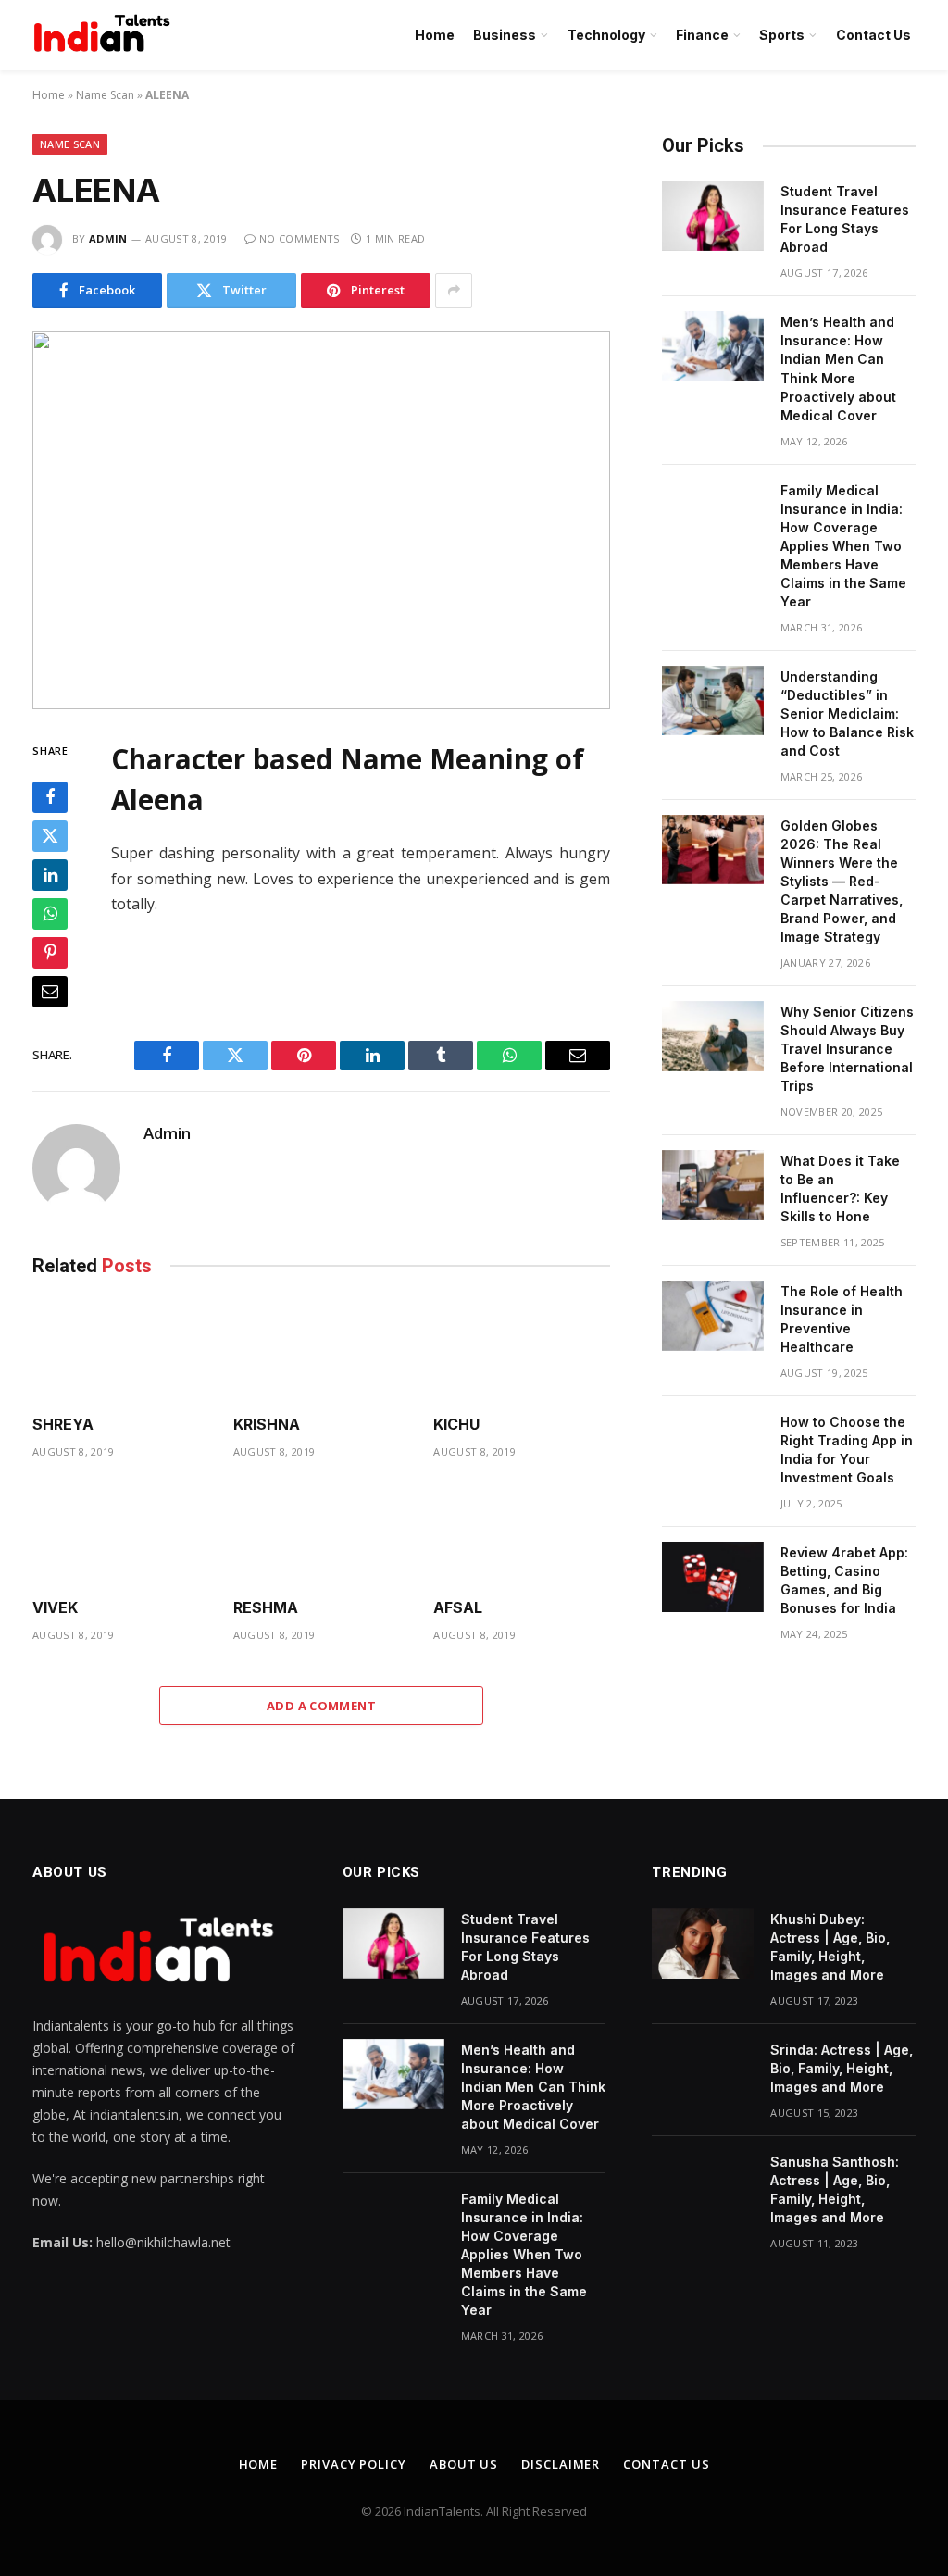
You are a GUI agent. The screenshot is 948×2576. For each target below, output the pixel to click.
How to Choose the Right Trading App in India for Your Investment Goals (847, 1450)
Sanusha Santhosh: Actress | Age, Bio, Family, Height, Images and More (835, 2189)
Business (505, 35)
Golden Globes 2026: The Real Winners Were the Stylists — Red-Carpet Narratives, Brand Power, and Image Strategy (842, 881)
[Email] (50, 992)
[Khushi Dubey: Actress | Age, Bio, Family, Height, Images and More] (703, 1944)
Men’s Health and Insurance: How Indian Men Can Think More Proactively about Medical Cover (838, 368)
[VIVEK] (121, 1534)
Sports (782, 35)
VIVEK (55, 1607)
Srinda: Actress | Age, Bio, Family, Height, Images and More (842, 2068)
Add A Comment (321, 1706)
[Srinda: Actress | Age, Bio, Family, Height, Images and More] (703, 2074)
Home (435, 35)
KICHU (456, 1424)
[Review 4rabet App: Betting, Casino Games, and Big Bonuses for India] (713, 1577)
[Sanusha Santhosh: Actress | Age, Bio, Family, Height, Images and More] (703, 2186)
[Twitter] (50, 836)
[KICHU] (522, 1351)
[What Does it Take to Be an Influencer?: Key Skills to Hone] (713, 1185)
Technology (606, 35)
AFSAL (458, 1607)
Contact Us (873, 35)
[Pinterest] (50, 953)
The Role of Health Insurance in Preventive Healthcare (842, 1319)
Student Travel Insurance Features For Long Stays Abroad (845, 219)
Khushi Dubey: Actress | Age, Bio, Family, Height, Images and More (830, 1947)
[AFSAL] (522, 1534)
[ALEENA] (321, 520)
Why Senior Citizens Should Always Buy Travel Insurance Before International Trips (847, 1049)
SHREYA (63, 1424)
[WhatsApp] (50, 914)
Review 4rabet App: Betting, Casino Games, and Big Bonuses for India (844, 1580)
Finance (702, 35)
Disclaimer (561, 2464)
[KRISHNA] (322, 1351)
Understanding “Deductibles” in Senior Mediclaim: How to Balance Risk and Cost (847, 713)
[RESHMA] (322, 1534)
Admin (108, 238)
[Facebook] (50, 797)
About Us (464, 2464)
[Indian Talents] (106, 35)
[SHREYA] (121, 1351)
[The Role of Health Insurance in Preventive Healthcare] (713, 1316)
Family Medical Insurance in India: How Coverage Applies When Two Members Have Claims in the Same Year (843, 546)
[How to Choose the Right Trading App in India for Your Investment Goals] (713, 1446)
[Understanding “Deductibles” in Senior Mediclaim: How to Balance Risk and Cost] (713, 701)
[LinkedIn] (50, 875)
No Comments (299, 238)
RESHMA (266, 1607)
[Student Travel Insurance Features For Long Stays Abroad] (713, 216)
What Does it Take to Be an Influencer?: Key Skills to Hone (840, 1188)
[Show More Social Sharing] (454, 291)
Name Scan (105, 95)
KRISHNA (267, 1424)
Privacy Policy (354, 2464)
